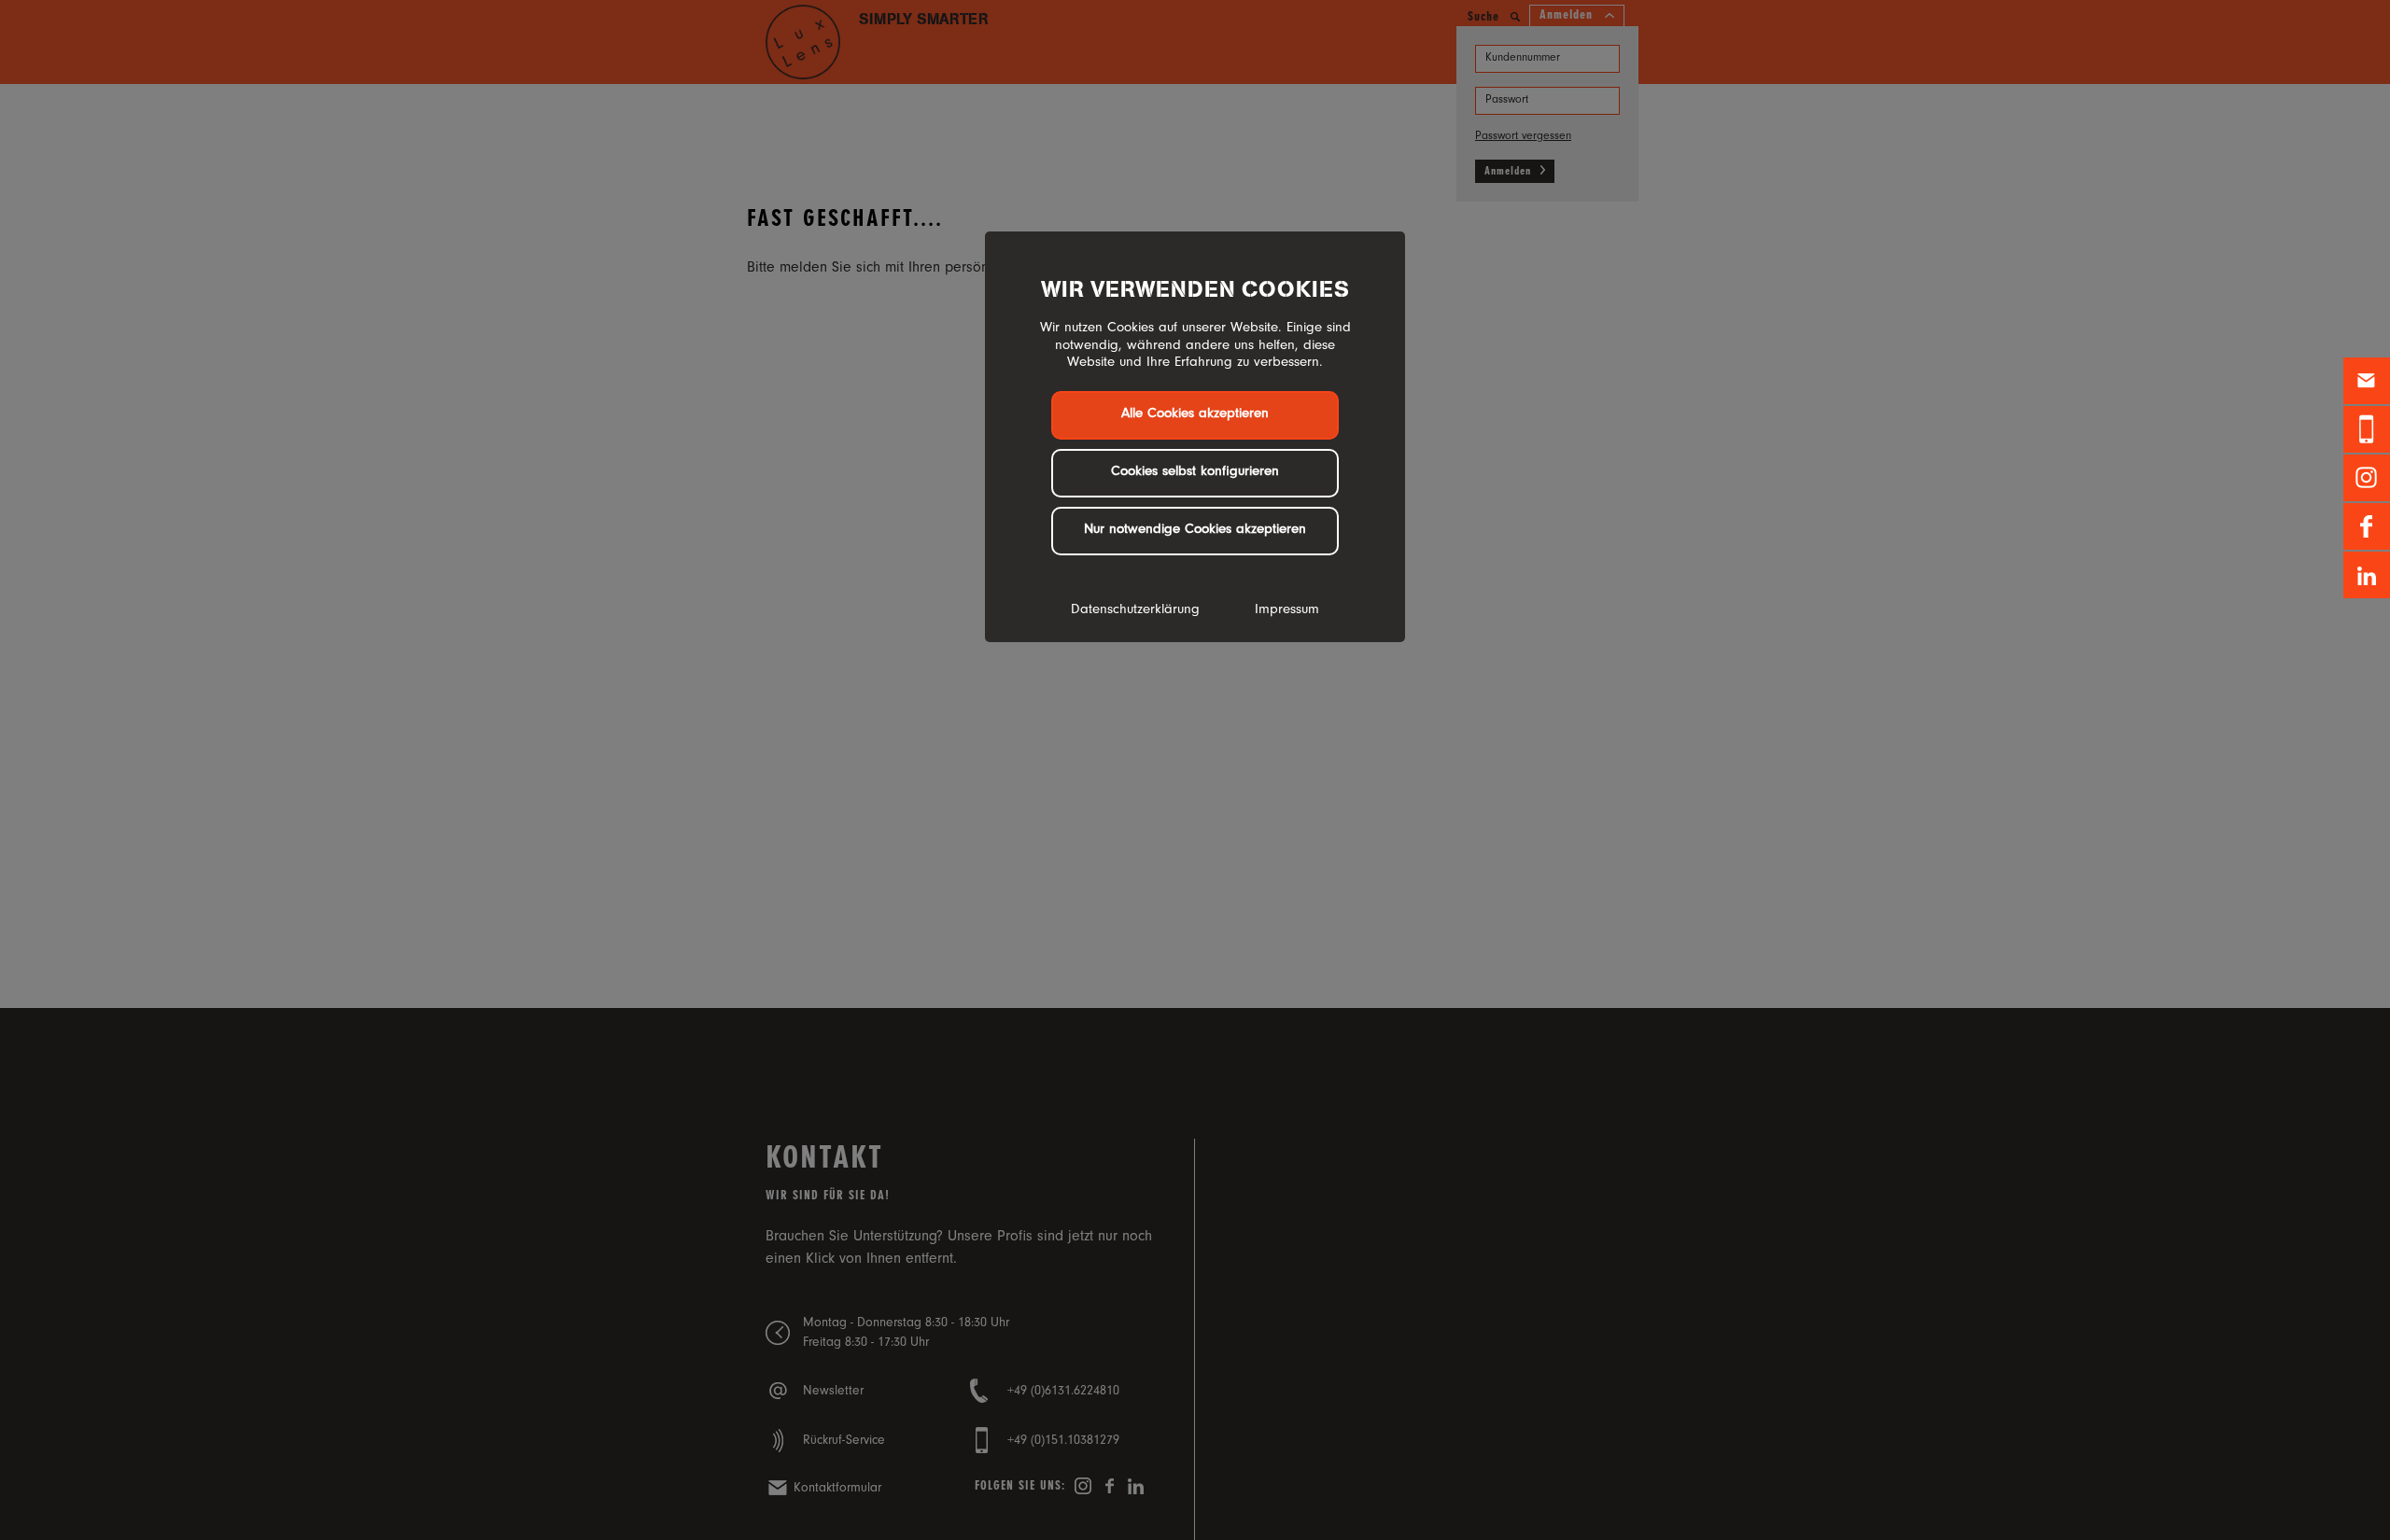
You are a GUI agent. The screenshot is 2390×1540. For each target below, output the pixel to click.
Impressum (1287, 611)
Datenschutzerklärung (1135, 611)
